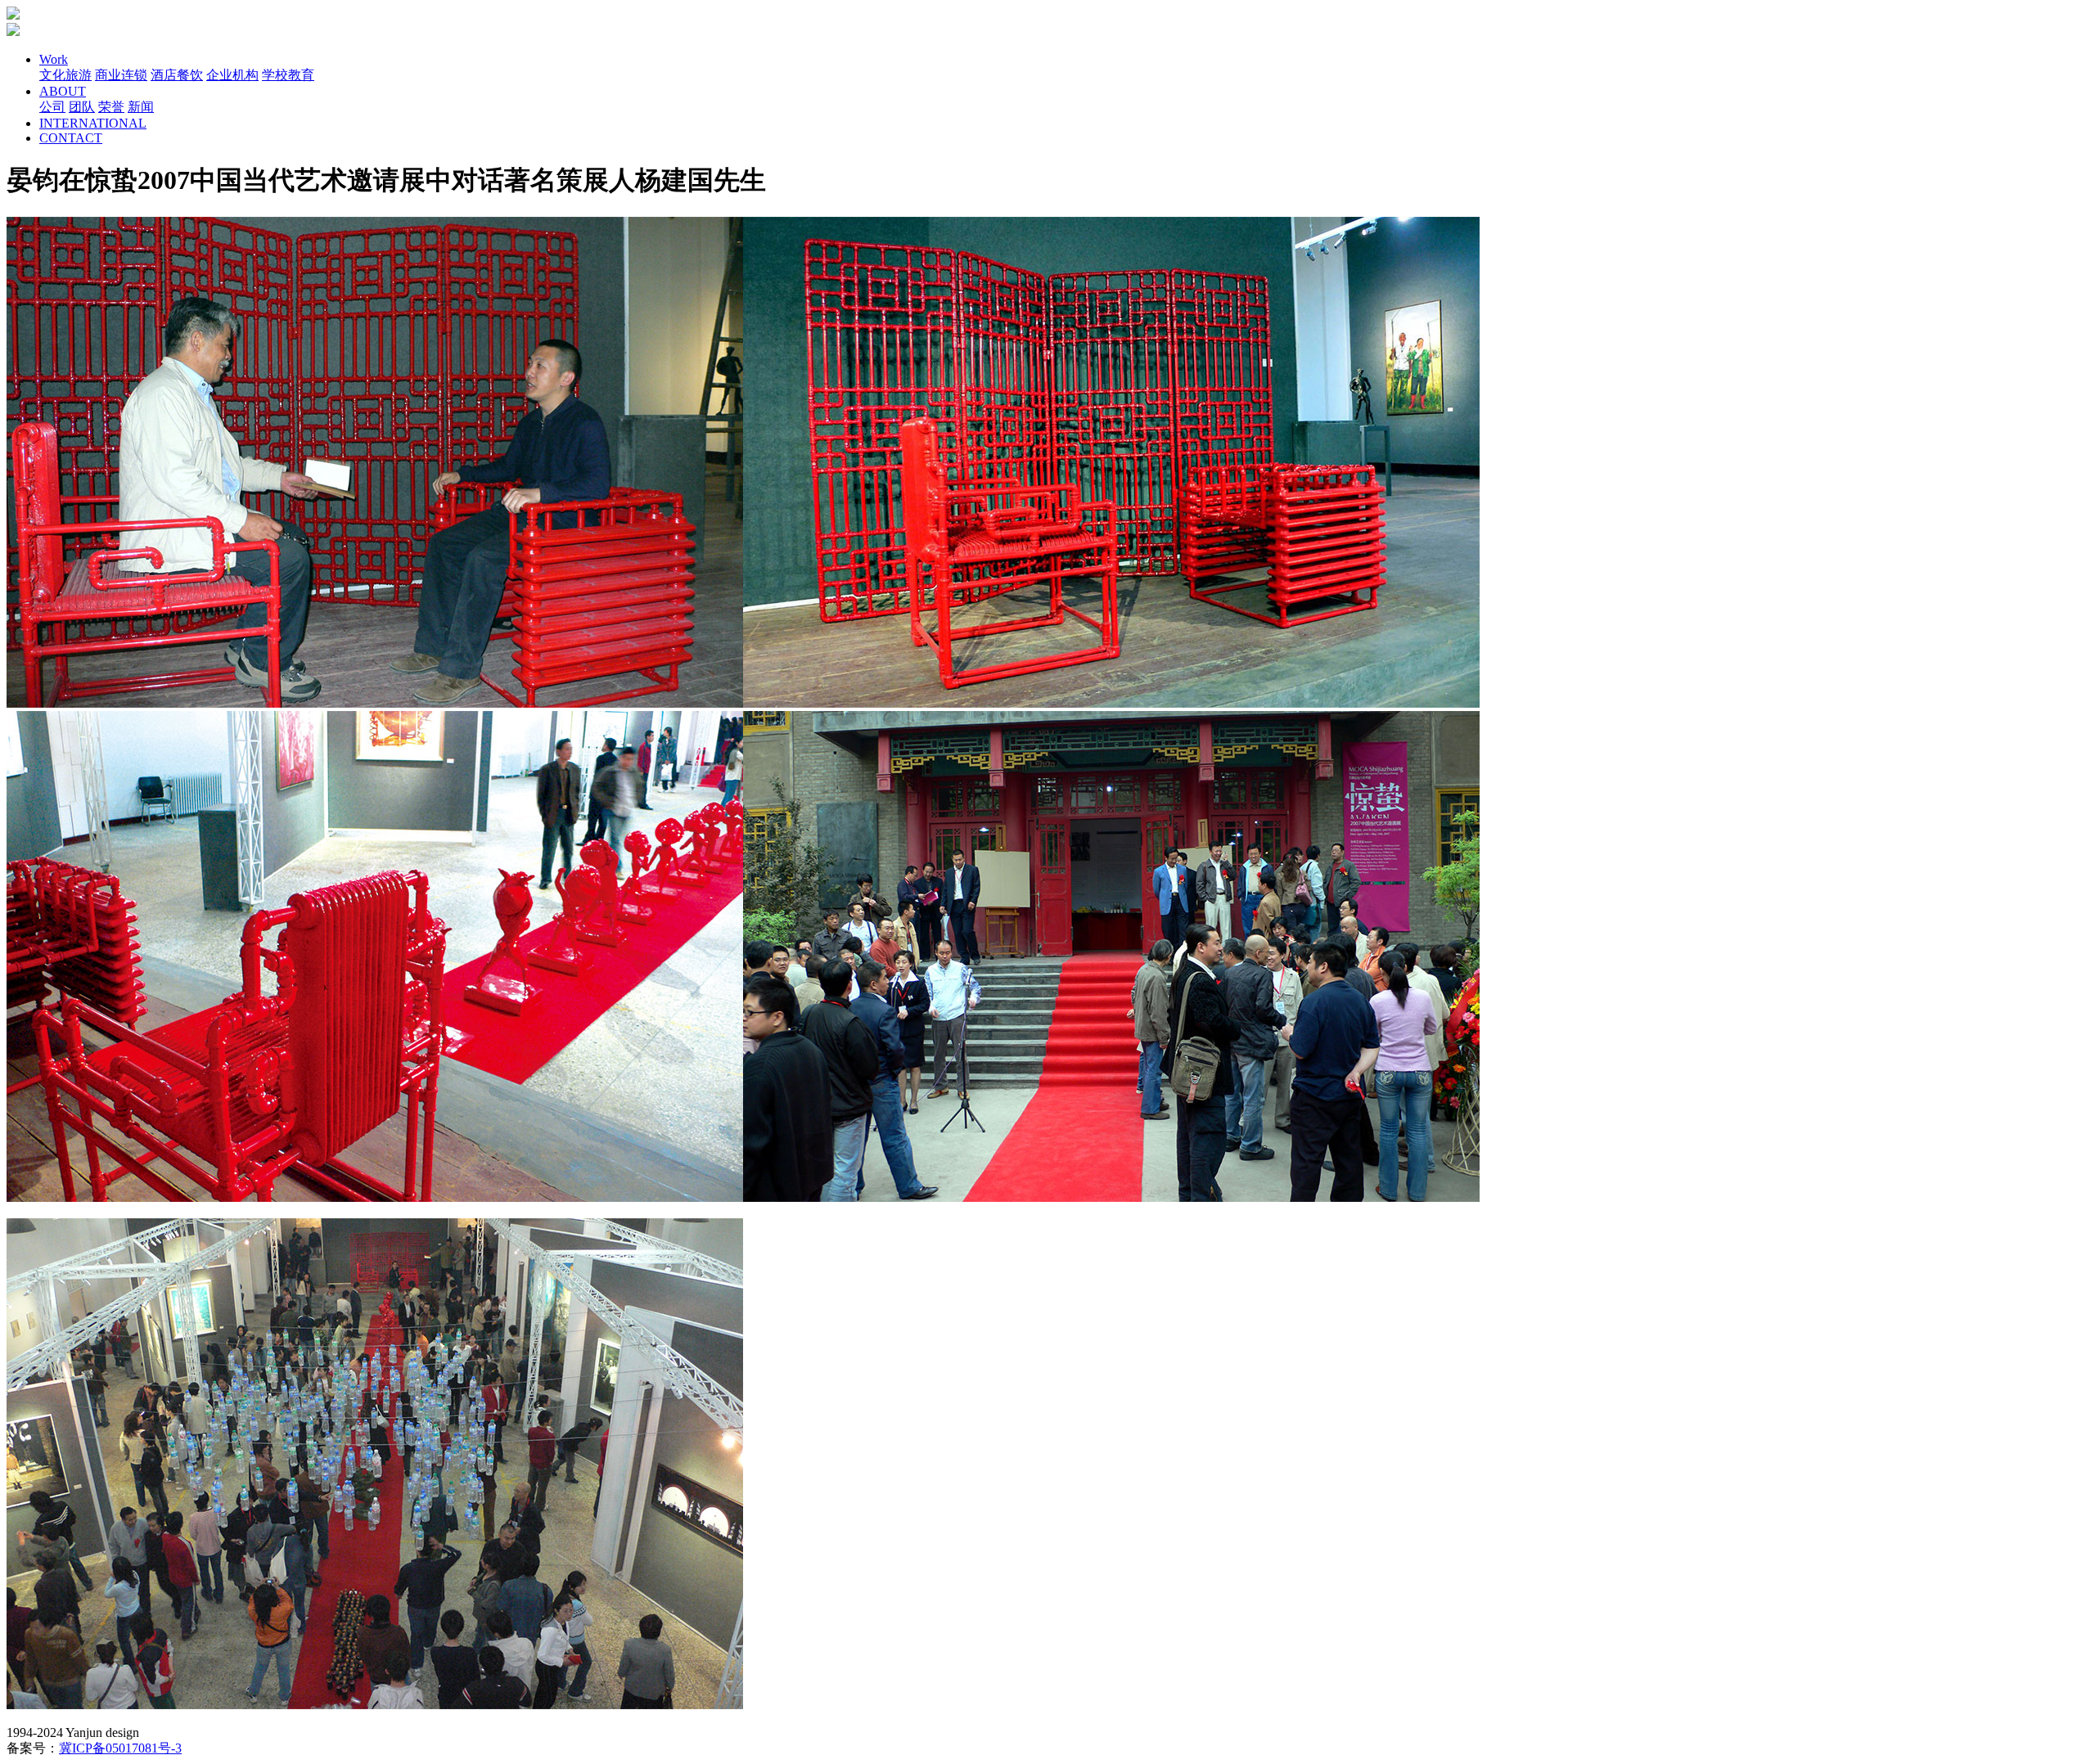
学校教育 (288, 75)
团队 (82, 107)
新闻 (141, 107)
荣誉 (111, 107)
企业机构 (232, 75)
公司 (52, 107)
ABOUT (63, 91)
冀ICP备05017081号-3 (120, 1748)
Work (54, 59)
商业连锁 (121, 75)
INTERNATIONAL (93, 123)
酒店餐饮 (177, 75)
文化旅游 (65, 75)
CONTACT (71, 138)
